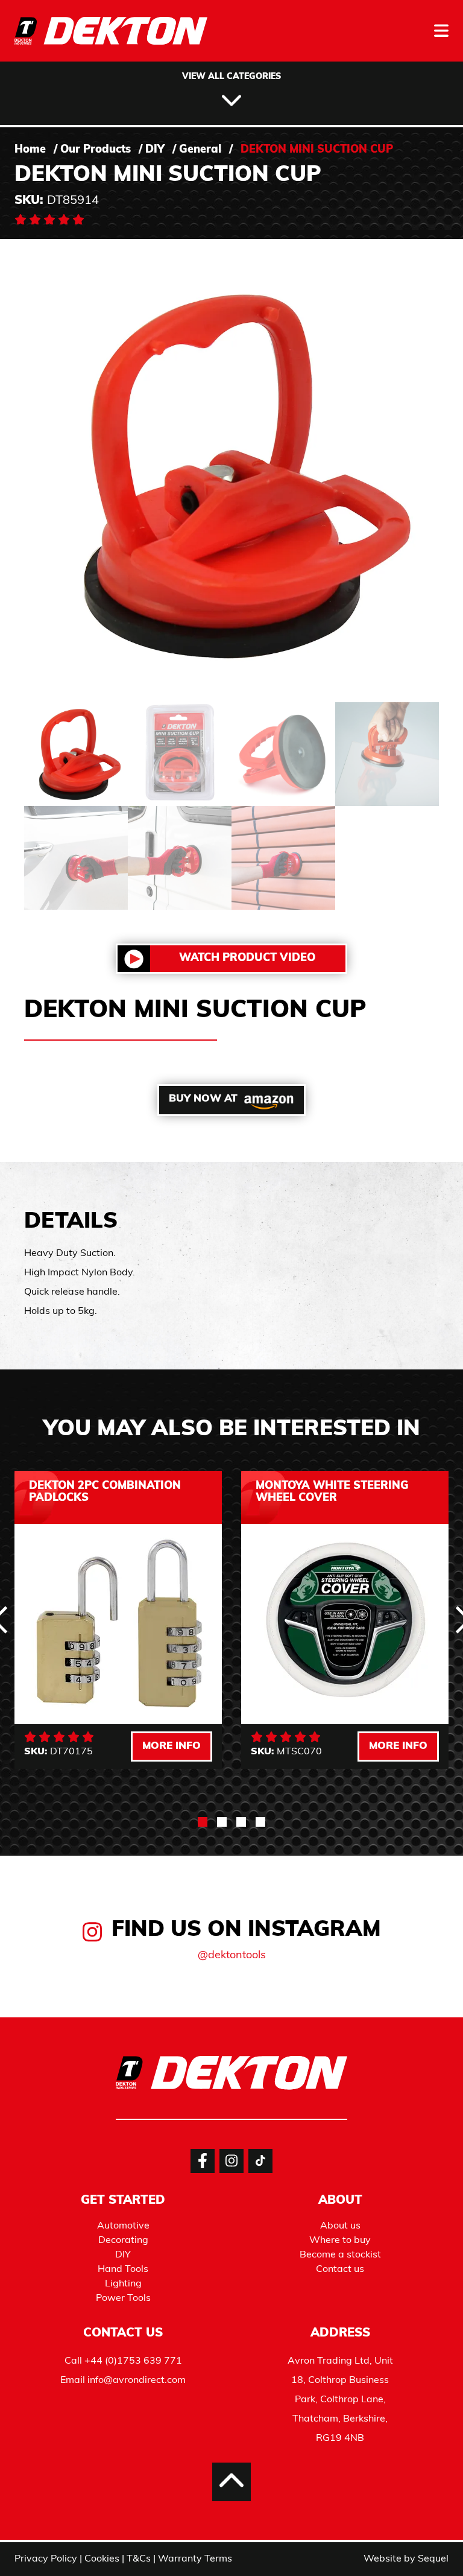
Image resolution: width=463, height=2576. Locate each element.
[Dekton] (111, 39)
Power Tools (123, 2298)
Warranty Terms (195, 2559)
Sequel (433, 2559)
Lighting (123, 2284)
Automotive (123, 2226)
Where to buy (340, 2241)
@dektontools (232, 1956)
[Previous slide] (48, 1984)
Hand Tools (123, 2270)
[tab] (203, 1822)
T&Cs (139, 2559)
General (200, 150)
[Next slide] (415, 1984)
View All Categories (231, 77)
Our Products (96, 150)
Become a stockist (340, 2255)
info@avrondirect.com (137, 2381)
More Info (172, 1746)
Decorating (123, 2241)
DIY (155, 150)
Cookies (102, 2559)
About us (340, 2226)
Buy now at (203, 1099)
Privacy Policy (46, 2559)
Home (30, 150)
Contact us (340, 2270)
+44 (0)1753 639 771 (133, 2361)
